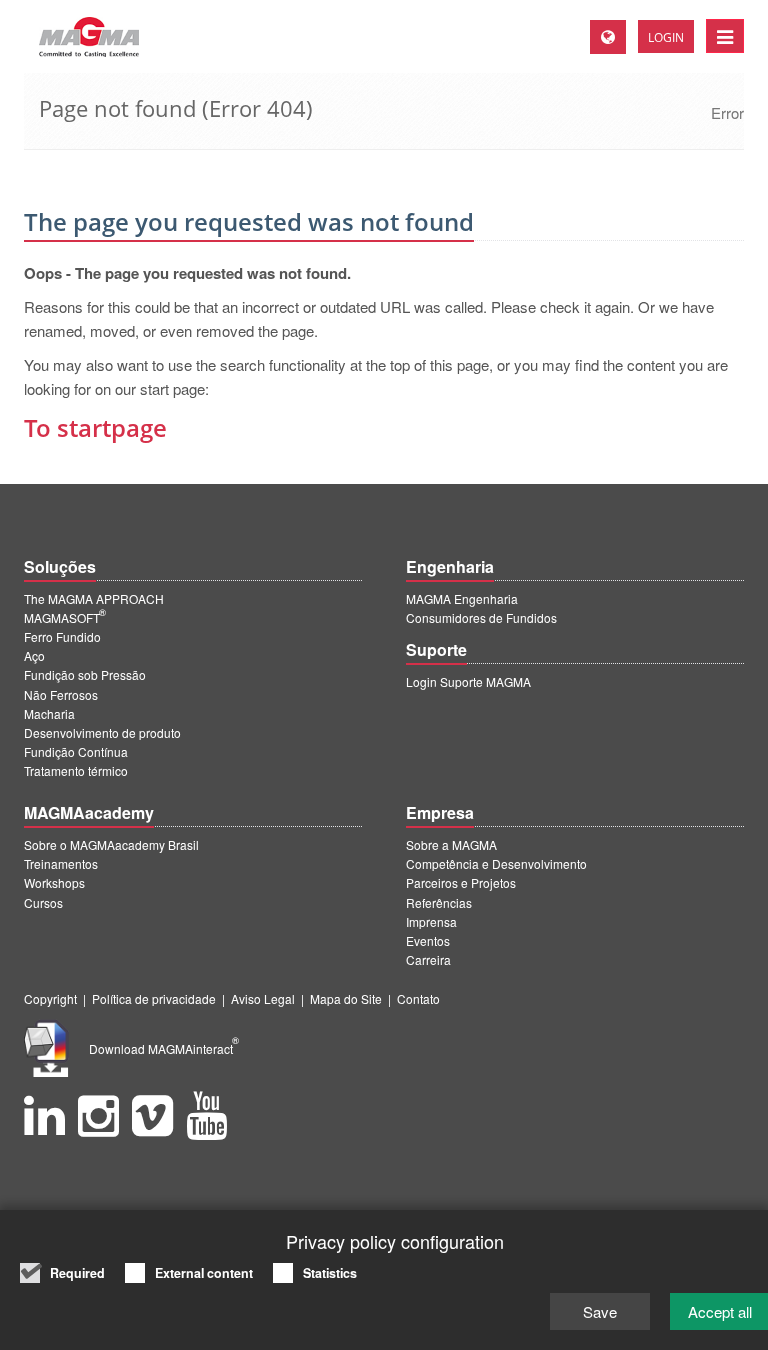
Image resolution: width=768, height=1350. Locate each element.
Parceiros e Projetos (461, 882)
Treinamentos (61, 863)
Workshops (54, 882)
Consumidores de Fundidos (481, 617)
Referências (439, 902)
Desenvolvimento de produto (102, 732)
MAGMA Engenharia (462, 598)
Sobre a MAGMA (451, 844)
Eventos (428, 940)
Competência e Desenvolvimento (496, 863)
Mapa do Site (346, 998)
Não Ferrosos (61, 694)
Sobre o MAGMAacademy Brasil (111, 844)
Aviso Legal (263, 998)
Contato (418, 998)
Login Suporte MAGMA (468, 681)
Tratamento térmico (76, 770)
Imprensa (431, 921)
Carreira (428, 959)
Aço (34, 655)
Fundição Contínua (76, 751)
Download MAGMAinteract (164, 1048)
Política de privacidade (154, 998)
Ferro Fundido (62, 636)
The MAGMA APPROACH (94, 598)
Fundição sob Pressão (85, 674)
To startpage (95, 427)
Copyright (50, 998)
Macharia (49, 713)
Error (727, 112)
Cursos (43, 902)
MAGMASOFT (65, 617)
